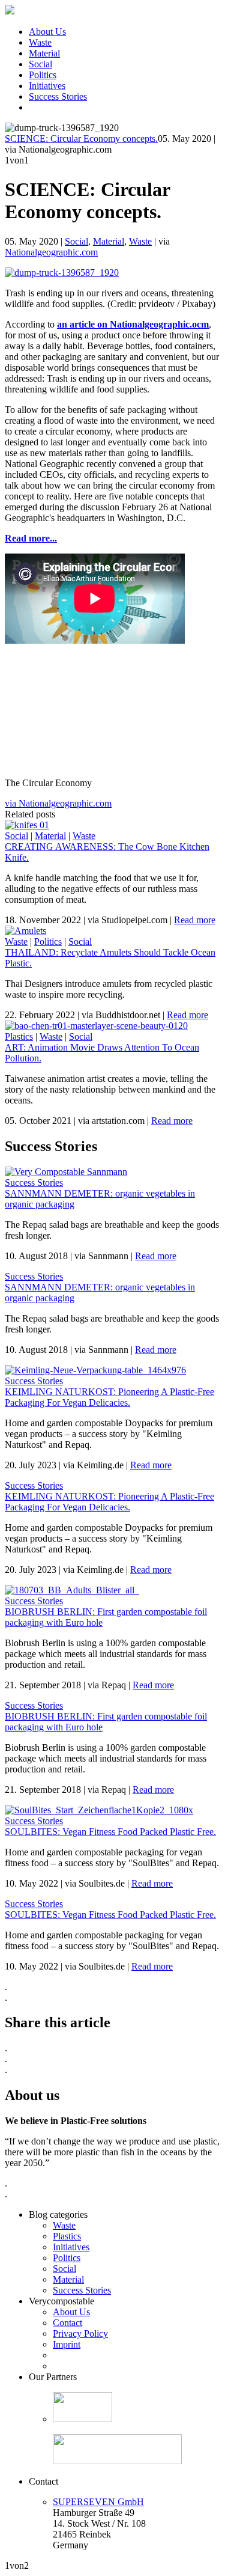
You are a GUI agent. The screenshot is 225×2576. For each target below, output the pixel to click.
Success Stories (58, 96)
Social (40, 64)
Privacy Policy (80, 2333)
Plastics (19, 1036)
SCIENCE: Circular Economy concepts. (81, 139)
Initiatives (47, 86)
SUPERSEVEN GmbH (98, 2502)
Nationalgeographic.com (51, 252)
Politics (43, 75)
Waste (40, 42)
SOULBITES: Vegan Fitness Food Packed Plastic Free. (110, 1832)
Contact (67, 2323)
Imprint (67, 2344)
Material (44, 53)
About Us (47, 32)
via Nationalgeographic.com (58, 803)
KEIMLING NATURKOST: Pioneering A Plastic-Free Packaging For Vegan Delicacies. (109, 1397)
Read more (195, 920)
